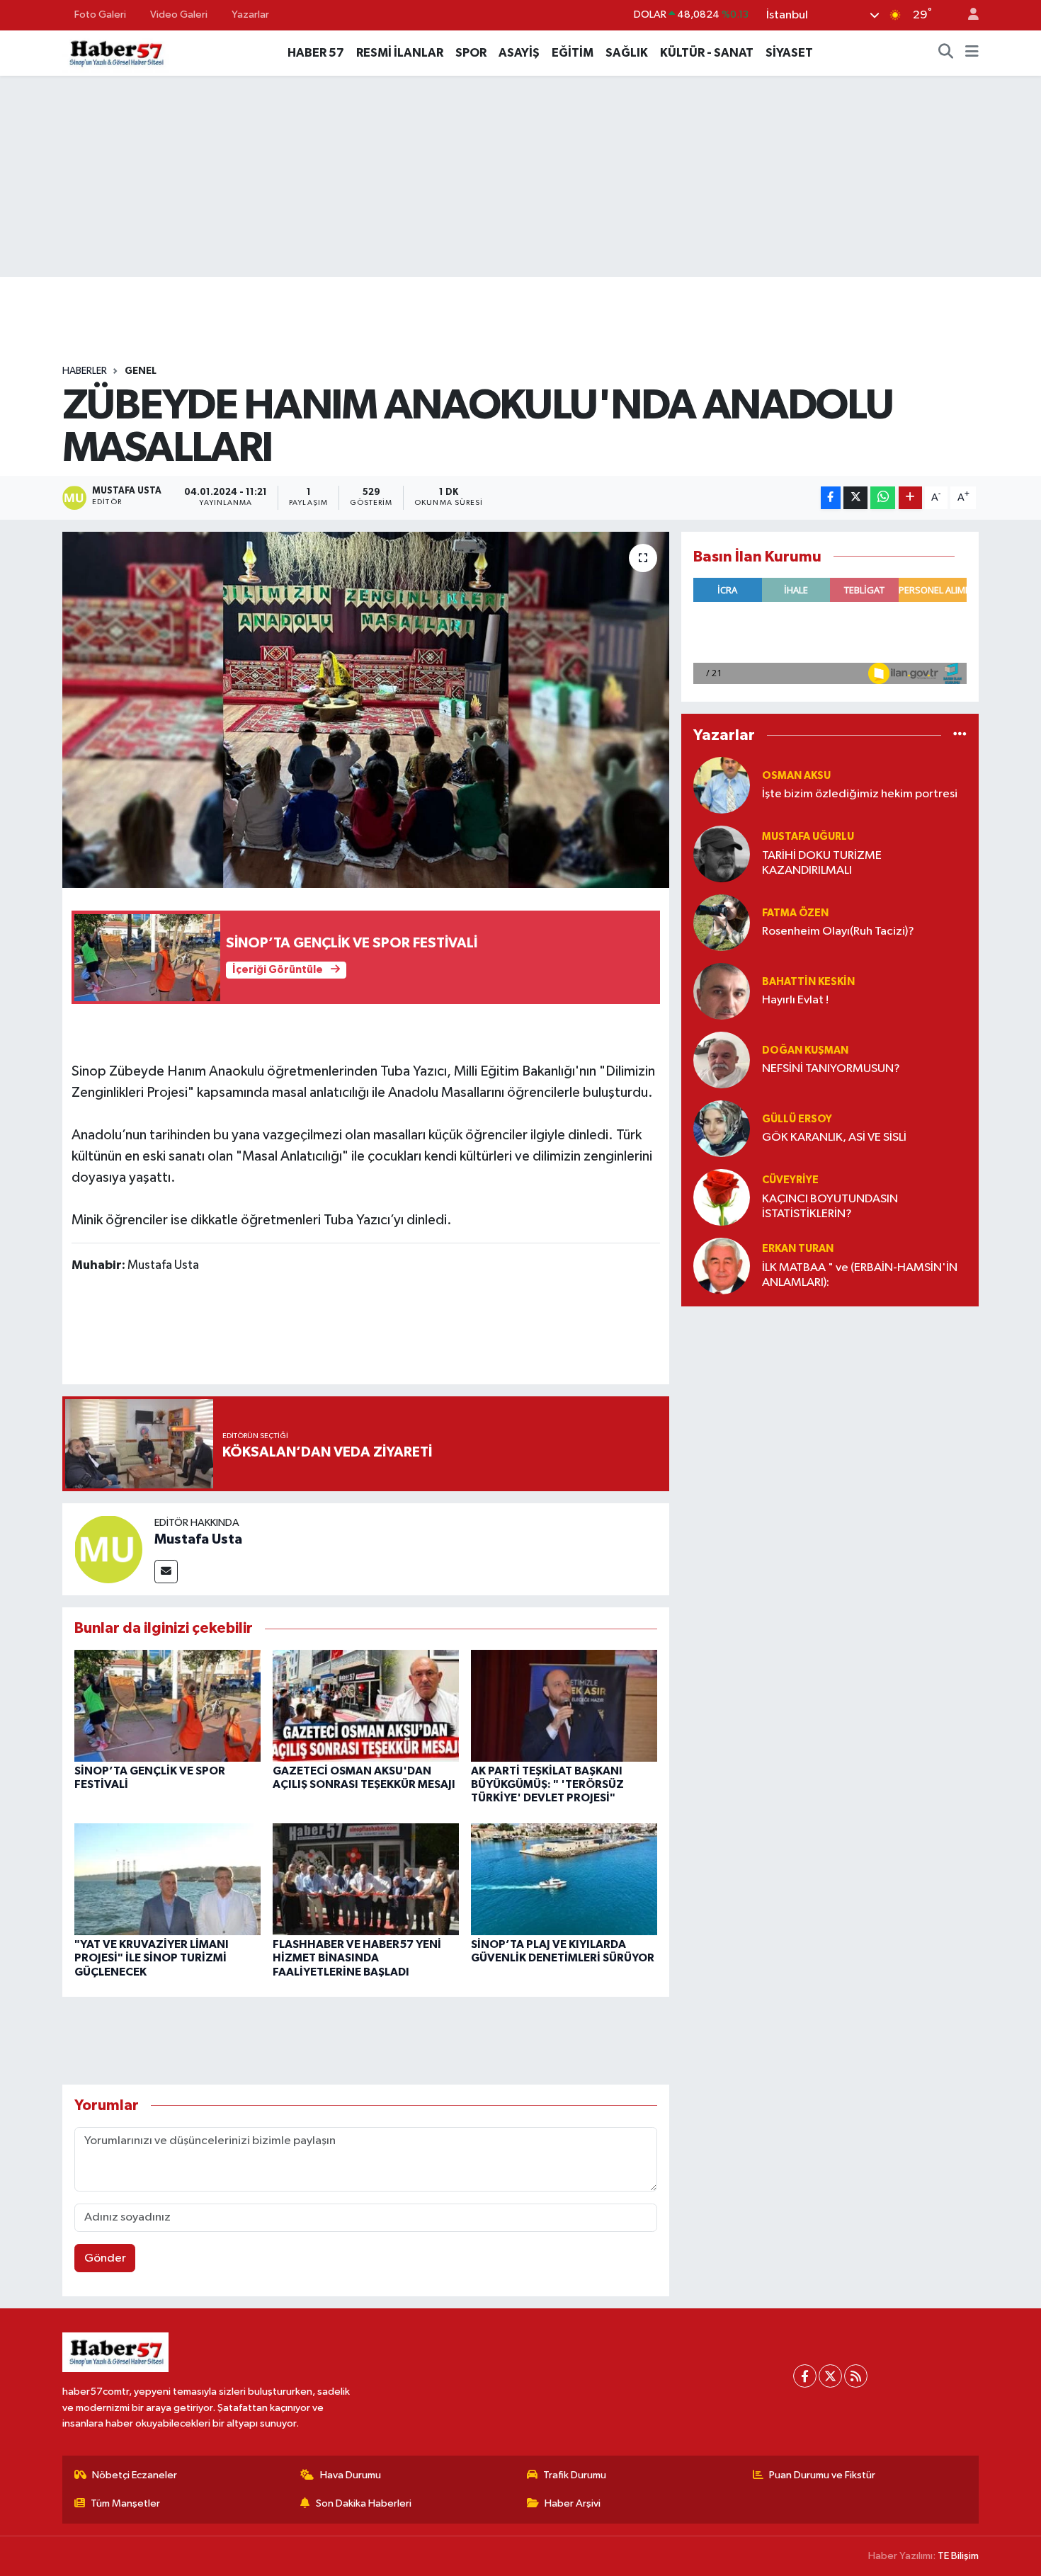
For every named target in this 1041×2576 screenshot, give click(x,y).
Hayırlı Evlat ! (795, 1000)
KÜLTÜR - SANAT (707, 53)
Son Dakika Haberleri (364, 2503)
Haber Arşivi (573, 2503)
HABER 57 (316, 53)
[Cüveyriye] (722, 1197)
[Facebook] (805, 2376)
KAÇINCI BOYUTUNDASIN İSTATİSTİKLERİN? (830, 1207)
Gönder (105, 2258)
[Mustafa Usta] (108, 1549)
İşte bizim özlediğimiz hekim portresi (860, 794)
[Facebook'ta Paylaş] (831, 498)
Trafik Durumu (575, 2475)
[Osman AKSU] (722, 785)
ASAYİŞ (519, 53)
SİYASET (789, 53)
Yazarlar (250, 15)
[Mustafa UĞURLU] (722, 854)
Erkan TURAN (798, 1249)
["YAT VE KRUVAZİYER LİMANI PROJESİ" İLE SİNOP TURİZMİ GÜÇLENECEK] (167, 1879)
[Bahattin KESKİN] (722, 991)
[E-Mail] (166, 1572)
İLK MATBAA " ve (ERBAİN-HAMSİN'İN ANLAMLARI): (860, 1275)
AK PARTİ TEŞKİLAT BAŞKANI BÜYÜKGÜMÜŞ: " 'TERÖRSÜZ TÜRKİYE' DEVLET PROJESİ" (547, 1784)
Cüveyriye (790, 1180)
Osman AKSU (796, 776)
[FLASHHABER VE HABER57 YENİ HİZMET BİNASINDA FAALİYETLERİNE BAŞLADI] (366, 1879)
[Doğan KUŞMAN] (722, 1060)
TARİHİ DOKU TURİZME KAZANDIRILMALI (822, 863)
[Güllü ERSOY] (722, 1128)
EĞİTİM (573, 53)
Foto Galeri (100, 15)
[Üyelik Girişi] (967, 15)
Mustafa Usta (198, 1539)
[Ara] (946, 53)
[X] (830, 2376)
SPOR (471, 53)
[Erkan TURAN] (722, 1266)
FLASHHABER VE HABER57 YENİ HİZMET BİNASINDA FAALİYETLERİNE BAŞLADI (357, 1958)
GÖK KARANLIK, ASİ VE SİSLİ (834, 1138)
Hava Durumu (351, 2475)
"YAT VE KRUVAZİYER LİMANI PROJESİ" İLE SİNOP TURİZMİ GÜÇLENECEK (152, 1958)
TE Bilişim (958, 2556)
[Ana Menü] (972, 53)
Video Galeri (179, 15)
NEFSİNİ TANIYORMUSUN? (831, 1069)
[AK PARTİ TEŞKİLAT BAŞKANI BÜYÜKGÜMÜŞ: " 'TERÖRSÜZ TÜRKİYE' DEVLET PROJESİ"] (564, 1705)
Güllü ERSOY (797, 1119)
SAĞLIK (627, 53)
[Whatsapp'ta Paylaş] (883, 498)
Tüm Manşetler (125, 2503)
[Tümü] (960, 735)
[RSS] (856, 2376)
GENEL (141, 371)
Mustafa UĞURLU (808, 837)
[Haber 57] (115, 52)
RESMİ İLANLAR (400, 53)
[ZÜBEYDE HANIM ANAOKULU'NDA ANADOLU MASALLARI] (366, 709)
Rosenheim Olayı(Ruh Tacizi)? (838, 931)
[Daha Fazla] (910, 498)
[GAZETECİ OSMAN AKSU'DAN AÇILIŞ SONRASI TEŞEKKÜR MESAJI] (366, 1705)
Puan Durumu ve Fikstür (822, 2475)
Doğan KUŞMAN (805, 1050)
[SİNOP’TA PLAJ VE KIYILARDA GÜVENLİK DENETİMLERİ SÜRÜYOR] (564, 1879)
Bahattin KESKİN (808, 982)
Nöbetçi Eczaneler (135, 2475)
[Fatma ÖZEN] (722, 922)
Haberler (85, 371)
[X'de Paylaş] (855, 498)
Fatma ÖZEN (795, 913)
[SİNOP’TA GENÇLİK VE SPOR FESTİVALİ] (167, 1705)
